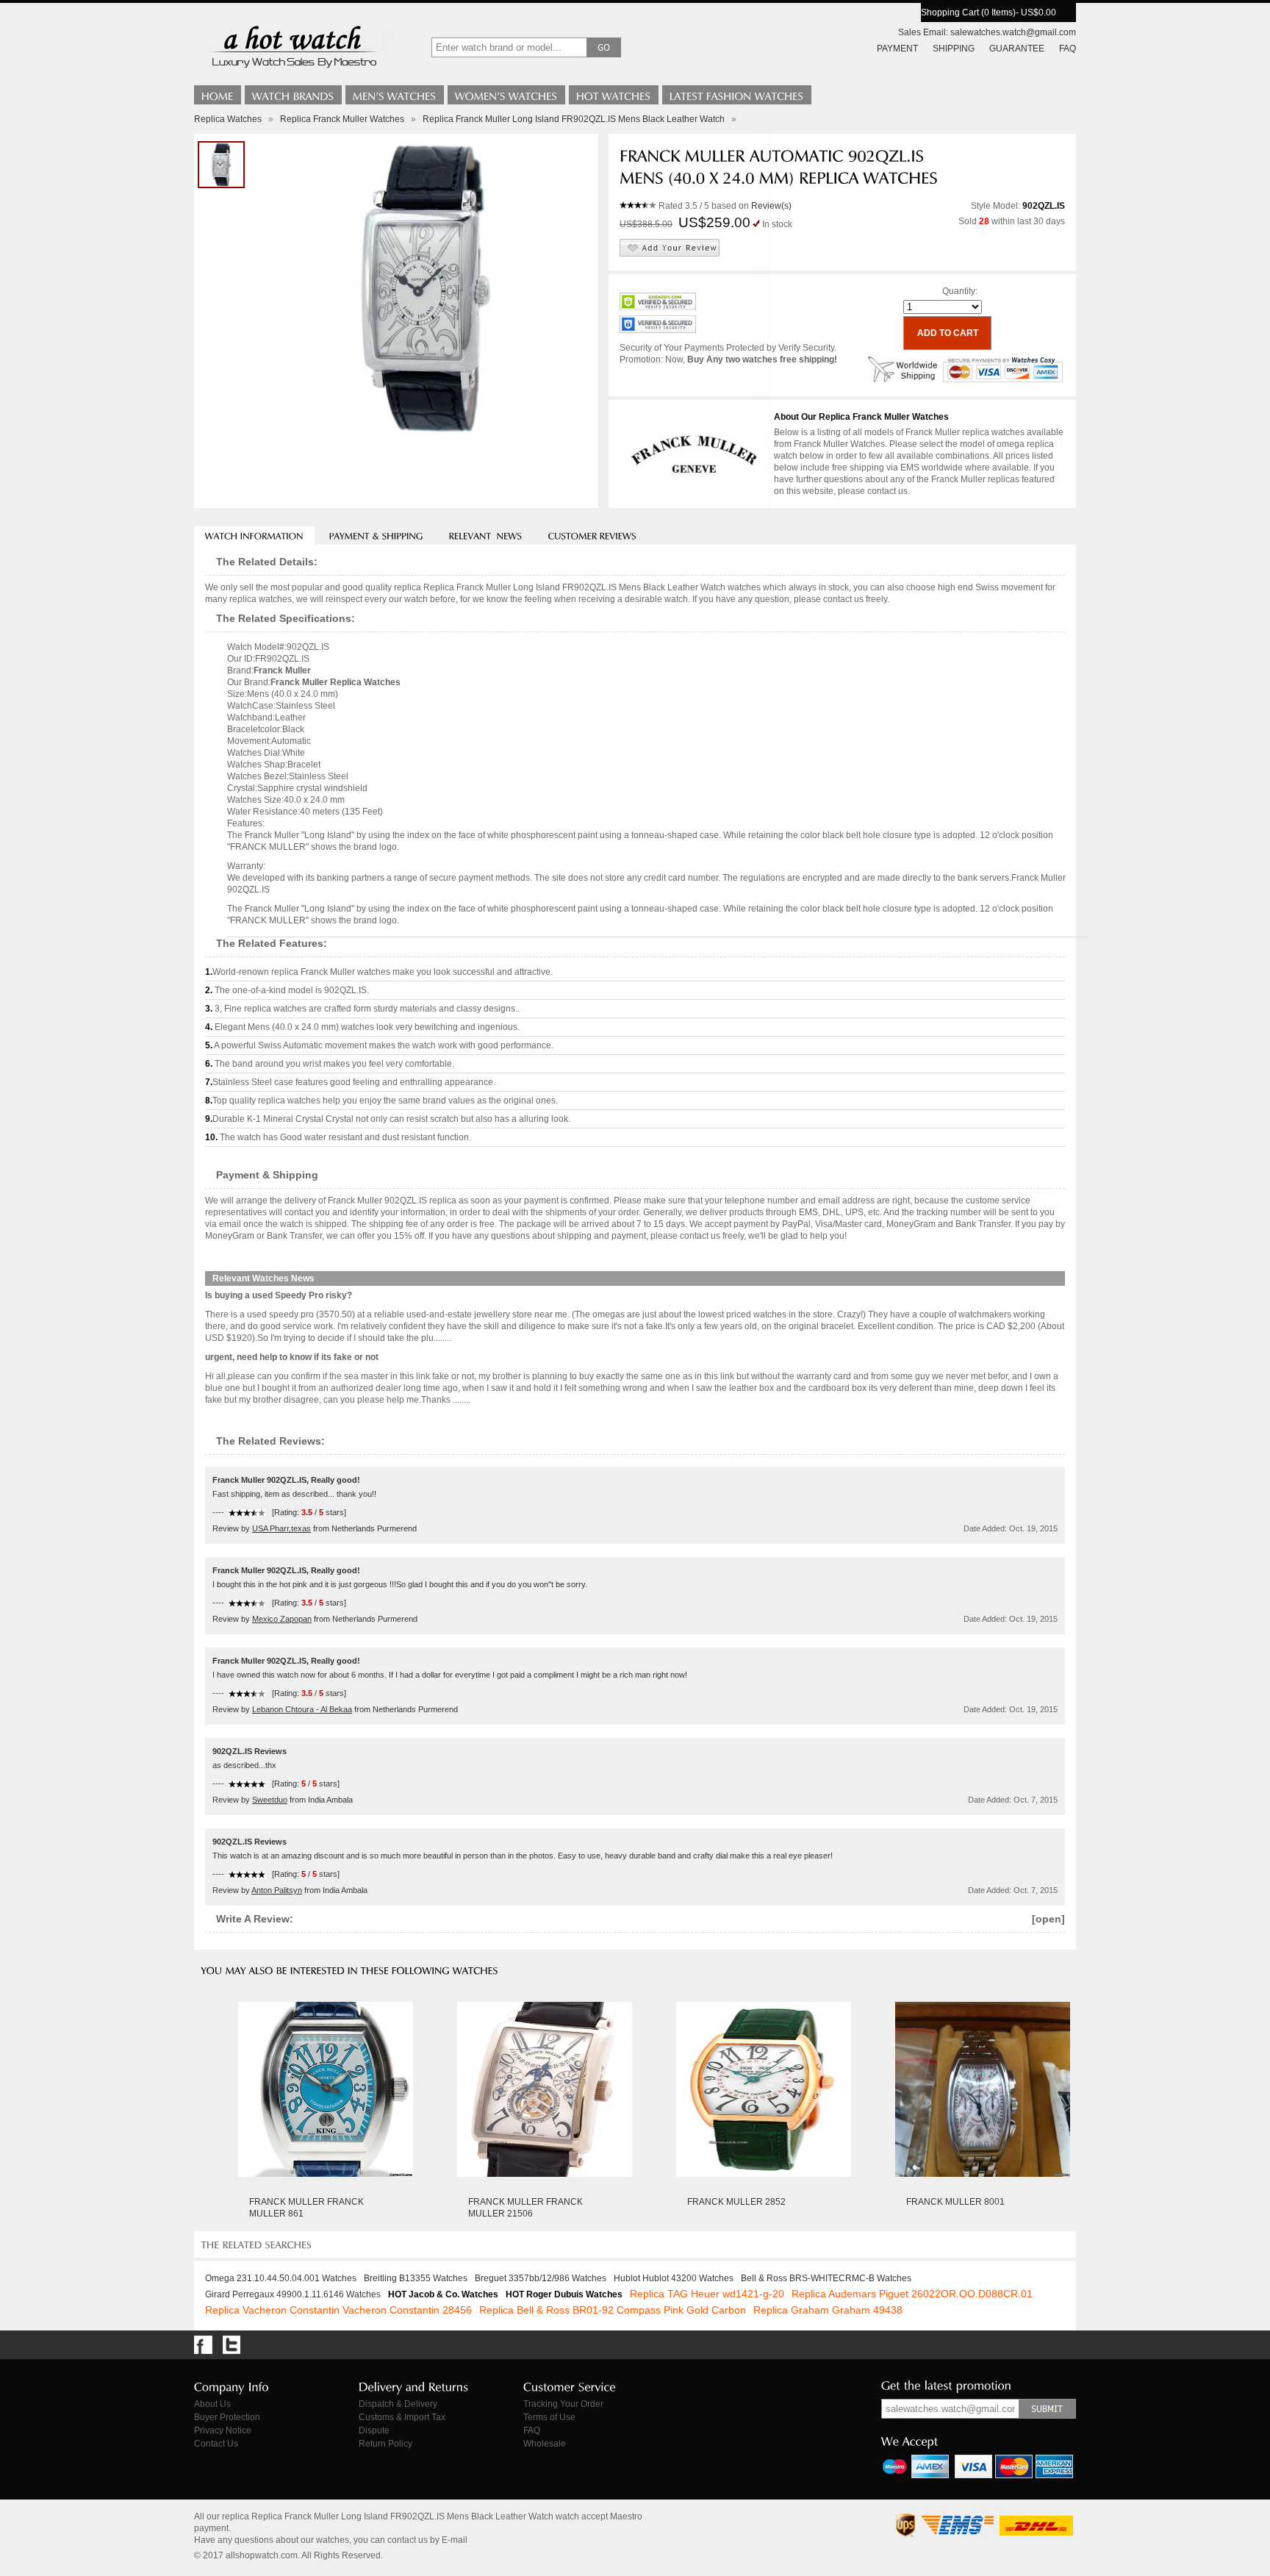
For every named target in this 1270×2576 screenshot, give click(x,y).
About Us (212, 2404)
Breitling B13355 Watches (416, 2278)
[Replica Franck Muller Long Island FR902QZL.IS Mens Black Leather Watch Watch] (221, 165)
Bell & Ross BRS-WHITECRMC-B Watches (826, 2278)
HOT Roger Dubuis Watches (564, 2294)
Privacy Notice (223, 2430)
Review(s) (771, 206)
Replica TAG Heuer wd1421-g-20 (707, 2294)
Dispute (374, 2430)
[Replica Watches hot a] (293, 70)
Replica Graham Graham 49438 (828, 2310)
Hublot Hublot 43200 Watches (674, 2278)
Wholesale (545, 2444)
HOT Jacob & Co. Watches (443, 2294)
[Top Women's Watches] (506, 95)
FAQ (1068, 49)
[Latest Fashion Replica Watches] (737, 95)
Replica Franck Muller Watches (342, 119)
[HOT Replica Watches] (614, 95)
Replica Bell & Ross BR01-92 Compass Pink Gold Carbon (613, 2310)
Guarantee (1017, 49)
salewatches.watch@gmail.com (1013, 32)
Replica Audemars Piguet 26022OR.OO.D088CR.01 (912, 2294)
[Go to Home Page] (218, 95)
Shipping (954, 49)
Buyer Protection (227, 2417)
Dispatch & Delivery (398, 2404)
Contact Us (216, 2444)
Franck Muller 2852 (736, 2202)
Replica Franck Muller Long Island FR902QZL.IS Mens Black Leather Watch (574, 119)
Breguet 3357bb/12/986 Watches (541, 2278)
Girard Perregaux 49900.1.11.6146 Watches (293, 2294)
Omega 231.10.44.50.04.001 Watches (281, 2278)
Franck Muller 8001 (955, 2202)
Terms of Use (549, 2417)
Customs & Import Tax (402, 2417)
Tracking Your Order (563, 2404)
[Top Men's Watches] (395, 95)
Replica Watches (228, 119)
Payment (897, 49)
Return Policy (385, 2444)
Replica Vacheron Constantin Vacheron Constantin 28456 (338, 2310)
